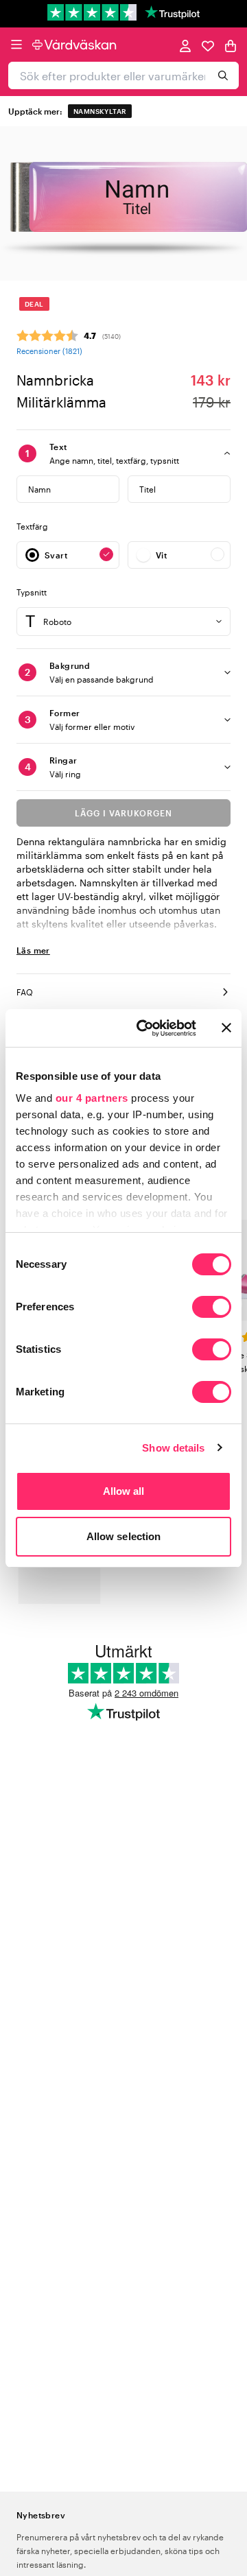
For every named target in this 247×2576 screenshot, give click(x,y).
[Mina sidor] (185, 45)
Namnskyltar (100, 111)
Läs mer (33, 950)
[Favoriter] (208, 45)
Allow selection (124, 1536)
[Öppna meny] (16, 45)
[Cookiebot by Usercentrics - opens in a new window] (145, 1028)
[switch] (212, 1308)
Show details (173, 1448)
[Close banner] (226, 1028)
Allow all (124, 1491)
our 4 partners (92, 1098)
